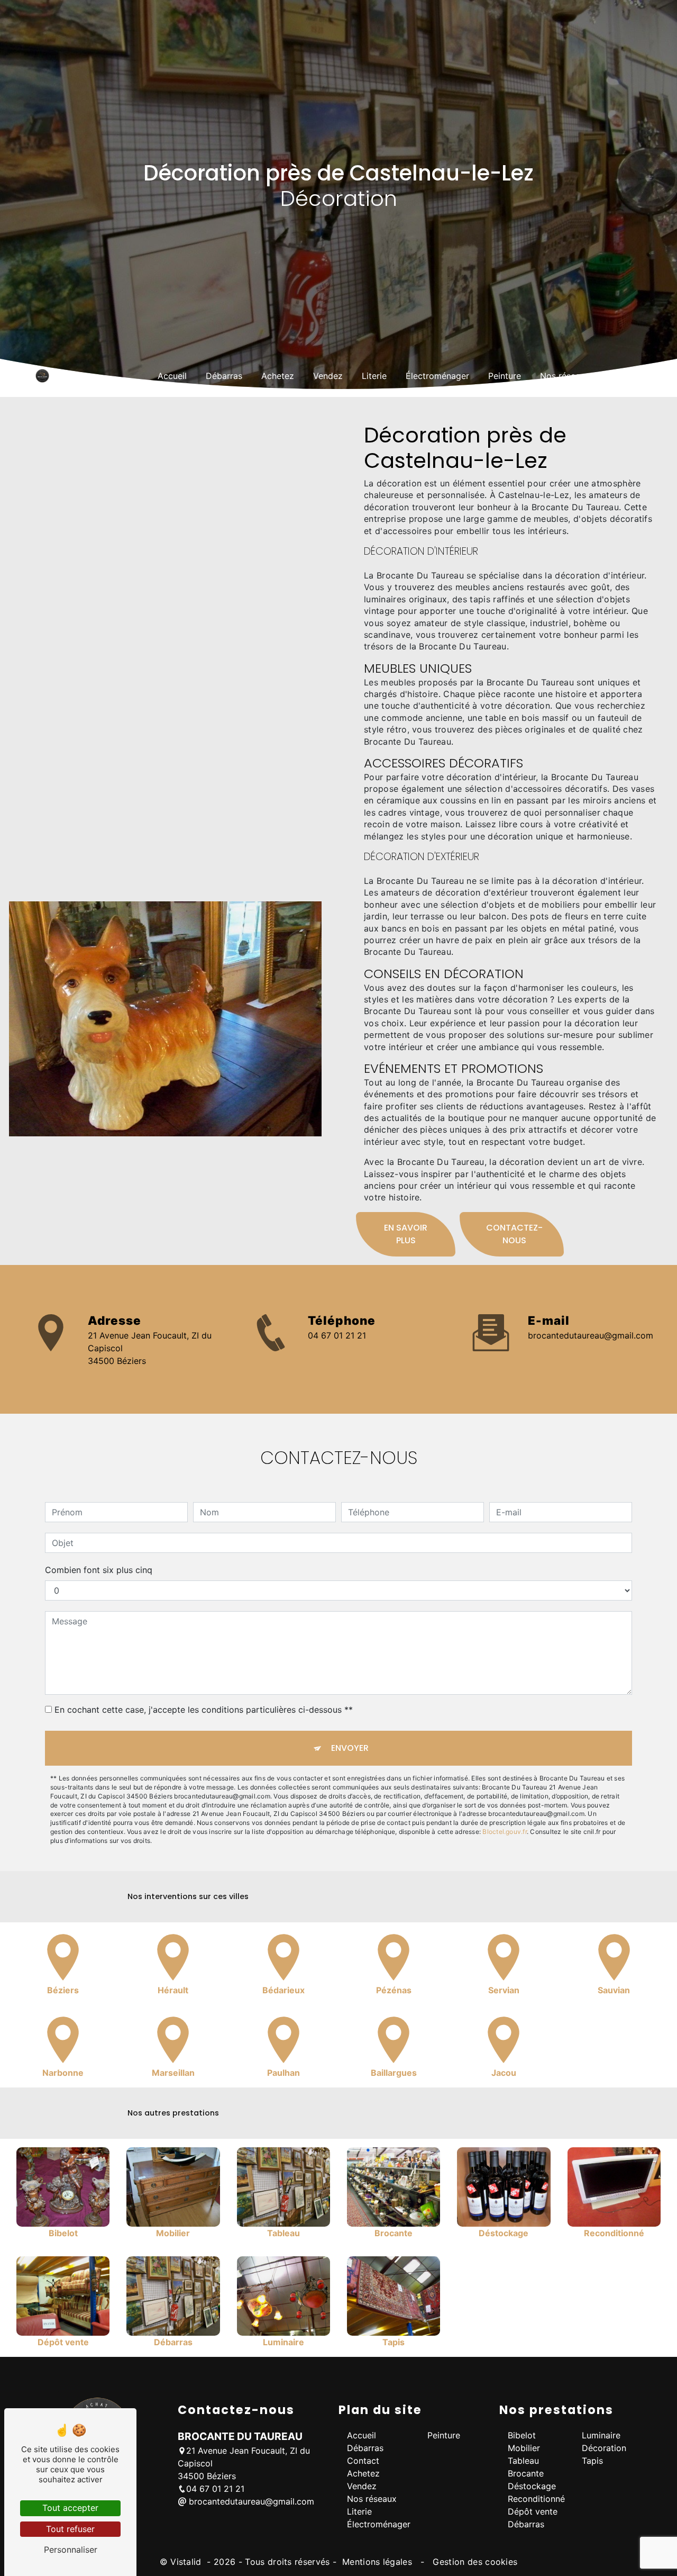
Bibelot (522, 2435)
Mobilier (524, 2448)
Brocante (526, 2473)
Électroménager (437, 376)
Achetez (278, 376)
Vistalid (187, 2562)
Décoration (604, 2448)
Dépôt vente (533, 2511)
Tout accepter (70, 2508)
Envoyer (350, 1748)
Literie (374, 376)
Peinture (505, 376)
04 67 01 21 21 (337, 1335)
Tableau (523, 2461)
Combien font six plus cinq (99, 1570)
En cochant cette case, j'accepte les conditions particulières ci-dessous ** (204, 1710)
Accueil (172, 376)
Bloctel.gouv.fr (505, 1832)
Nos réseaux (565, 376)
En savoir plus (406, 1234)
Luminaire (601, 2435)
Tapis (592, 2461)
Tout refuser (70, 2529)
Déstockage (532, 2486)
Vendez (328, 376)
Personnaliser (71, 2550)
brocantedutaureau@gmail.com (591, 1335)
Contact (625, 376)
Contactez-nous (514, 1234)
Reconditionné (536, 2499)
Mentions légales (377, 2562)
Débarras (224, 376)
